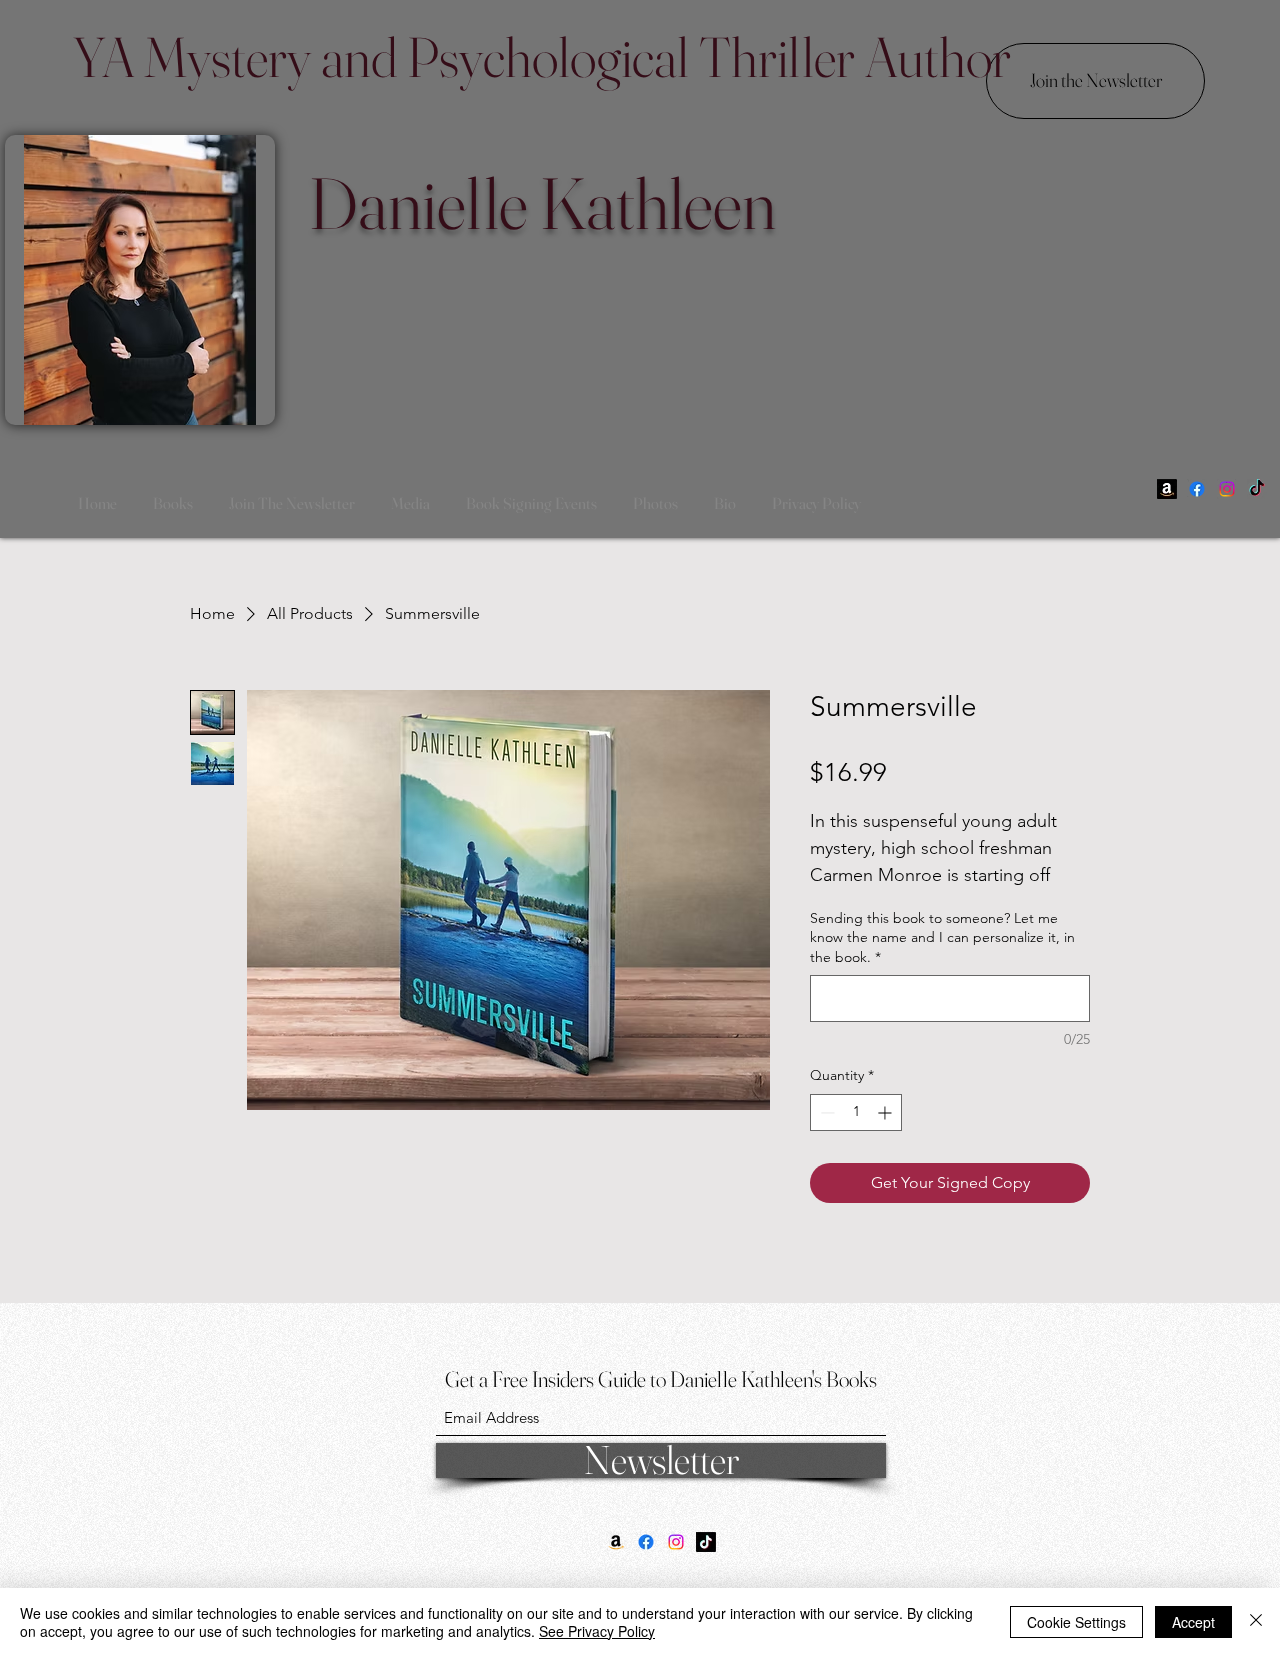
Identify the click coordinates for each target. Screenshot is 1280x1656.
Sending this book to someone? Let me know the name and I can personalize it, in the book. (942, 937)
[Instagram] (1227, 489)
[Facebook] (1197, 489)
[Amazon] (1167, 489)
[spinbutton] (856, 1112)
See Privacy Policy (597, 1631)
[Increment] (886, 1112)
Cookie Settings (1076, 1622)
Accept (1193, 1622)
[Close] (1256, 1622)
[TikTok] (1257, 489)
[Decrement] (825, 1112)
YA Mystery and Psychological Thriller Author (542, 56)
